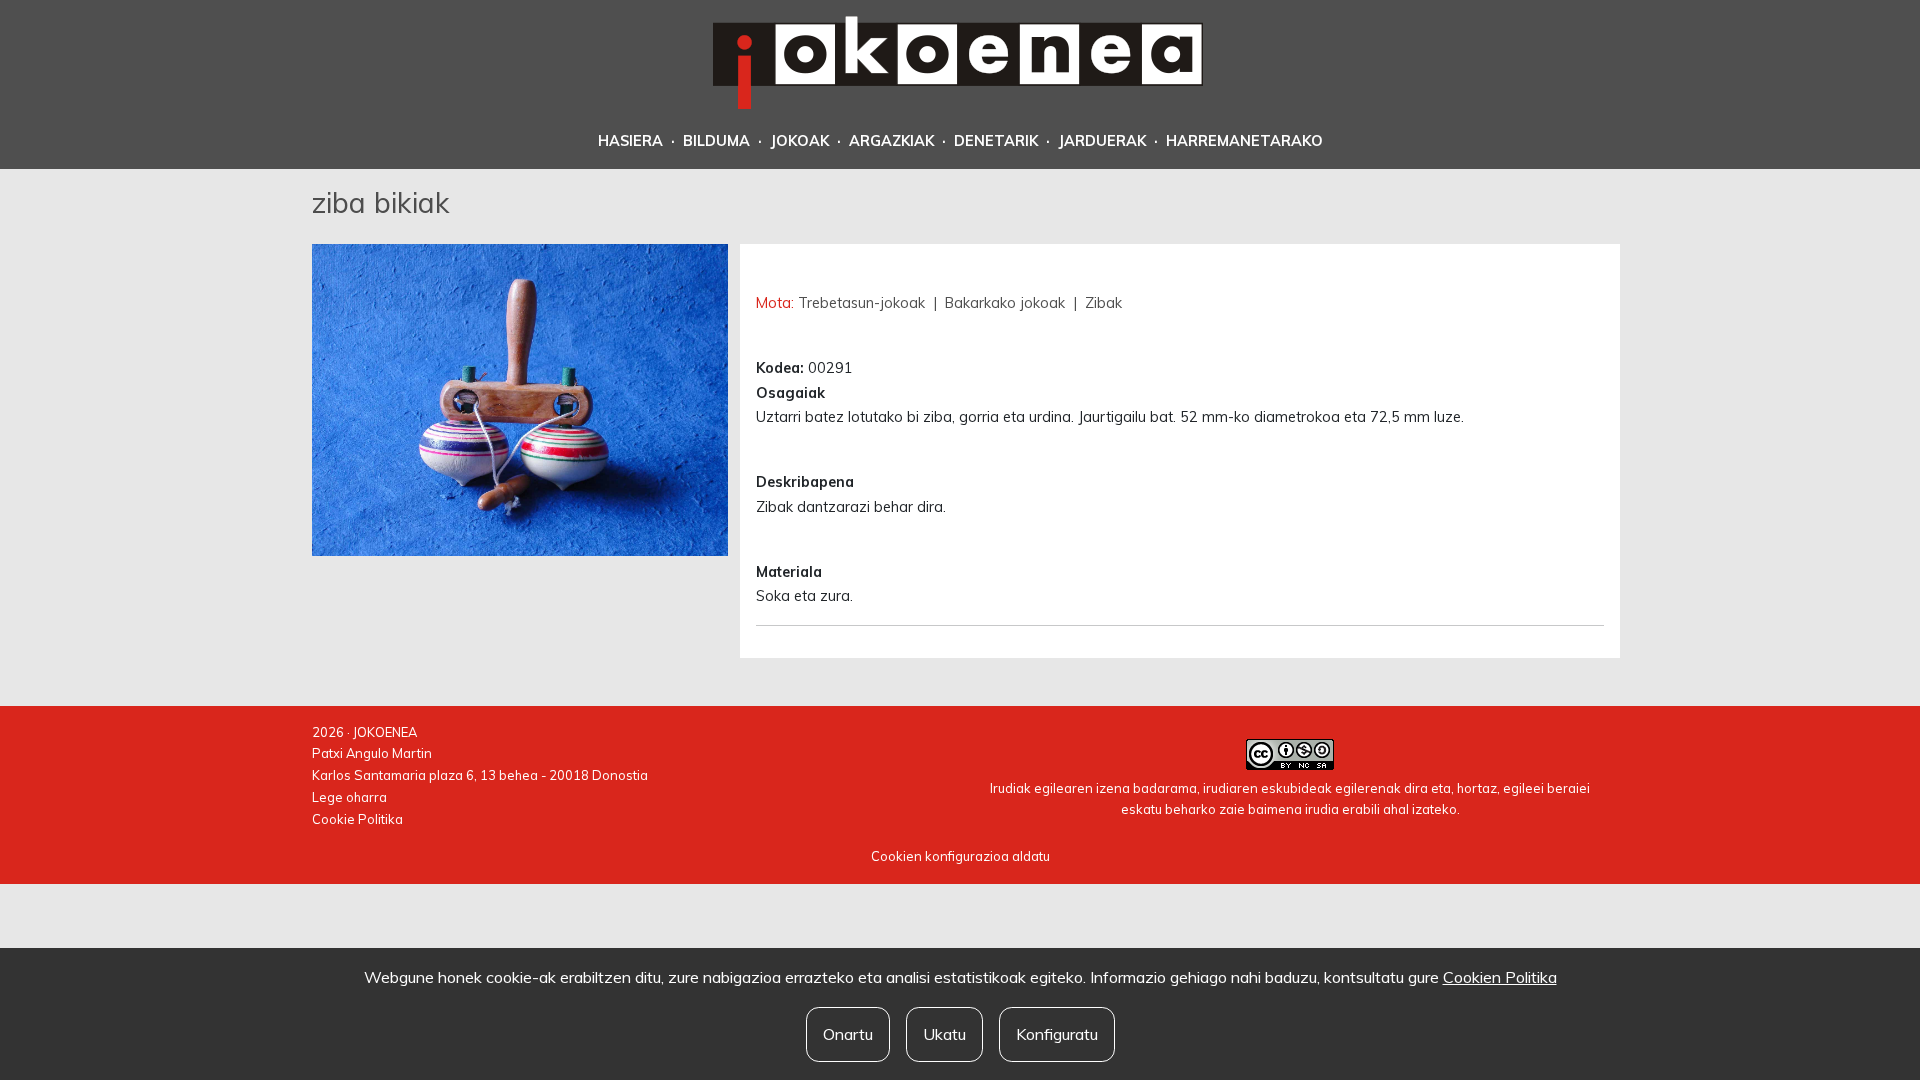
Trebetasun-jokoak (863, 303)
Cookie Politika (357, 819)
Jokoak (799, 141)
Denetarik (996, 141)
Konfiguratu (1057, 1034)
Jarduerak (1102, 141)
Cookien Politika (1500, 977)
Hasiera (630, 141)
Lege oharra (349, 797)
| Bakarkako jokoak (999, 303)
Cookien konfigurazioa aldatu (960, 856)
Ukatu (944, 1034)
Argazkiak (891, 141)
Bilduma (716, 141)
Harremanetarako (1244, 141)
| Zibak (1095, 303)
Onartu (848, 1034)
